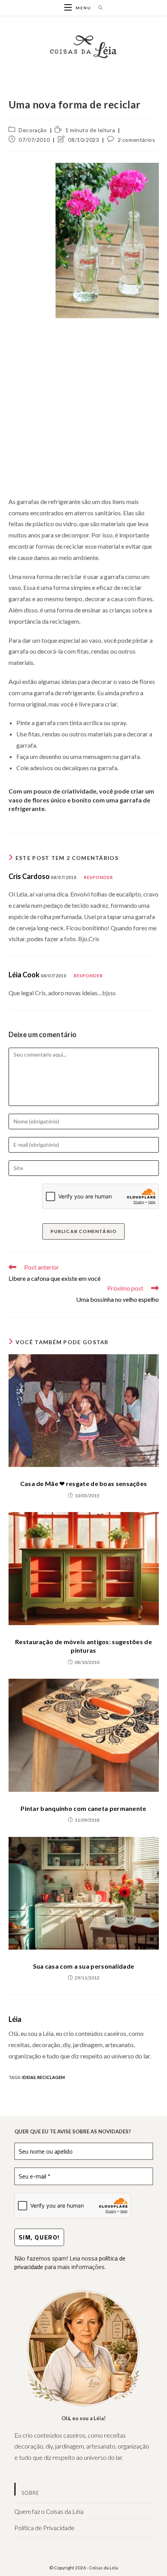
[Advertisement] (83, 405)
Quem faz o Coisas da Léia (49, 2511)
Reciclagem (51, 2077)
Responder (99, 877)
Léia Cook (24, 975)
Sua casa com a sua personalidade (84, 1966)
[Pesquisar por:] (98, 8)
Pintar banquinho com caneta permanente (83, 1808)
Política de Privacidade (44, 2528)
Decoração (33, 130)
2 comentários (137, 140)
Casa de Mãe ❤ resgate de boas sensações (84, 1483)
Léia (15, 2019)
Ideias (29, 2077)
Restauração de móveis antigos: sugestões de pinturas (83, 1646)
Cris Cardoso (29, 876)
